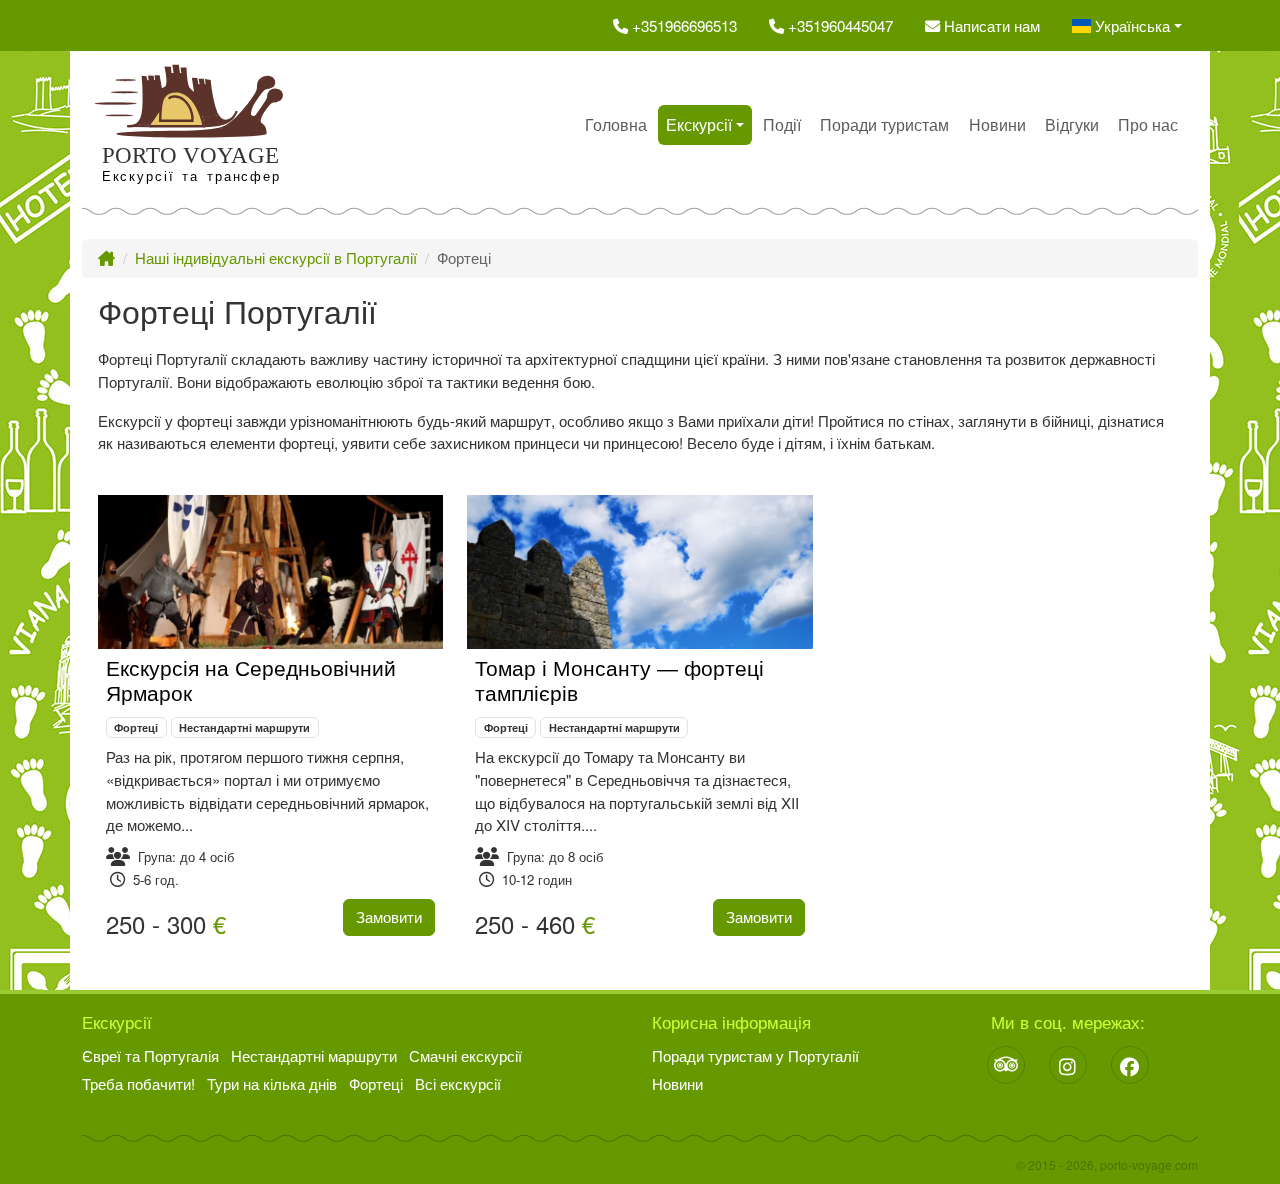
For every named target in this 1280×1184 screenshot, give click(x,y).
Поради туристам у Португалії (755, 1055)
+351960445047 (838, 25)
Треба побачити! (138, 1083)
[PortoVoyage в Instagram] (1068, 1065)
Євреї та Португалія (150, 1055)
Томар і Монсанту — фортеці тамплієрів (619, 681)
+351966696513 (682, 25)
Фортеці (136, 727)
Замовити (389, 916)
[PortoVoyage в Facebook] (1130, 1065)
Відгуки (1072, 124)
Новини (997, 124)
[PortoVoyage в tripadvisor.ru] (1006, 1065)
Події (782, 124)
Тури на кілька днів (272, 1083)
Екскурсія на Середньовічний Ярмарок (251, 681)
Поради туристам (884, 124)
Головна (616, 124)
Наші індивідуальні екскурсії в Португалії (276, 257)
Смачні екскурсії (465, 1055)
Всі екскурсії (458, 1083)
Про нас (1148, 124)
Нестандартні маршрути (244, 727)
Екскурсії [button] (699, 124)
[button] (1127, 25)
